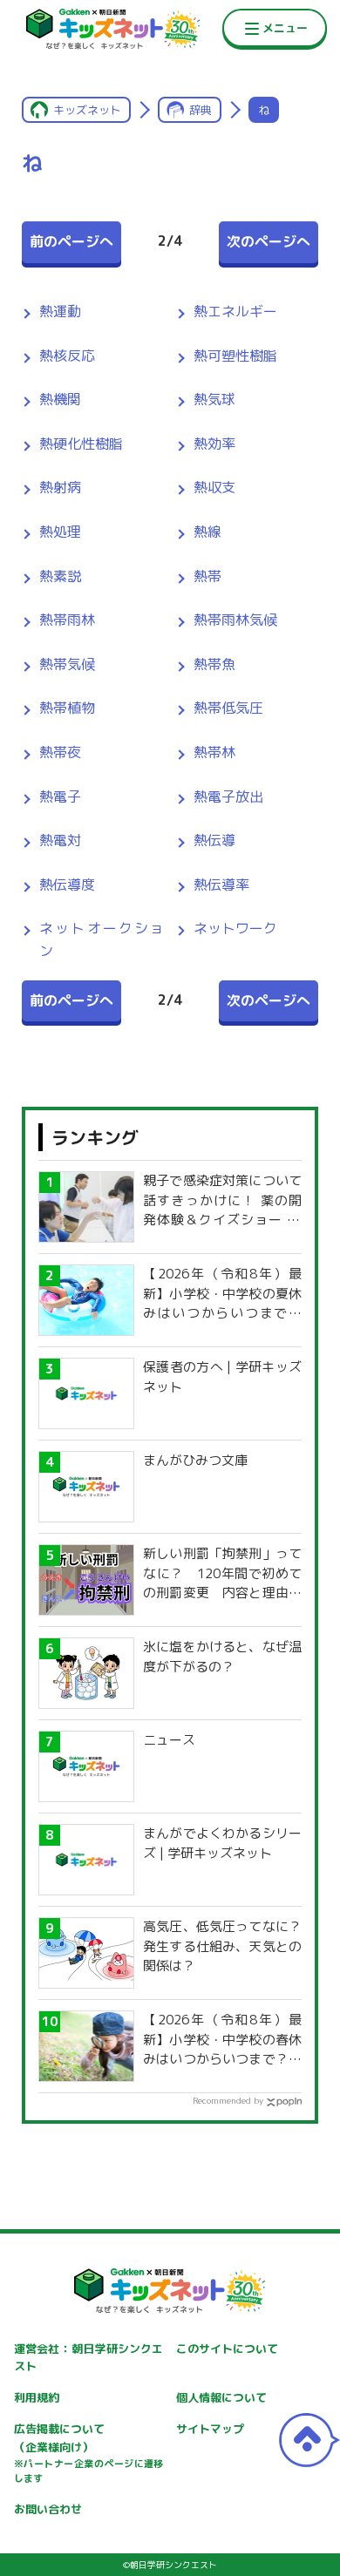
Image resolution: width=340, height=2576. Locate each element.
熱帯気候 (67, 664)
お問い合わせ (48, 2509)
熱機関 (60, 399)
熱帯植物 (67, 708)
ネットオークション (102, 939)
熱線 (207, 532)
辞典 (201, 110)
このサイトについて (227, 2349)
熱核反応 (67, 356)
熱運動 (60, 311)
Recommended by (228, 2100)
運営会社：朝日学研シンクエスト (89, 2358)
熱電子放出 (228, 797)
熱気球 (214, 399)
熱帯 (207, 576)
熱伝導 (214, 840)
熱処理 (60, 532)
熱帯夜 (60, 752)
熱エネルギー (235, 311)
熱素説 (60, 576)
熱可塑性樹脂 (235, 356)
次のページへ (269, 241)
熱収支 (214, 487)
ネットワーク (235, 928)
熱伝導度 (67, 885)
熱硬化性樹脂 (81, 444)
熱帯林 (214, 752)
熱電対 (60, 840)
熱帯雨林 (67, 620)
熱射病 (60, 487)
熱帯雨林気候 (235, 620)
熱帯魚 (214, 664)
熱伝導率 (221, 885)
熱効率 (214, 444)
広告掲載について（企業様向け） (89, 2453)
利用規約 (37, 2397)
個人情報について (221, 2397)
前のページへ (71, 241)
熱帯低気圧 (228, 708)
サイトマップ (210, 2429)
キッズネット (87, 110)
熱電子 (60, 797)
